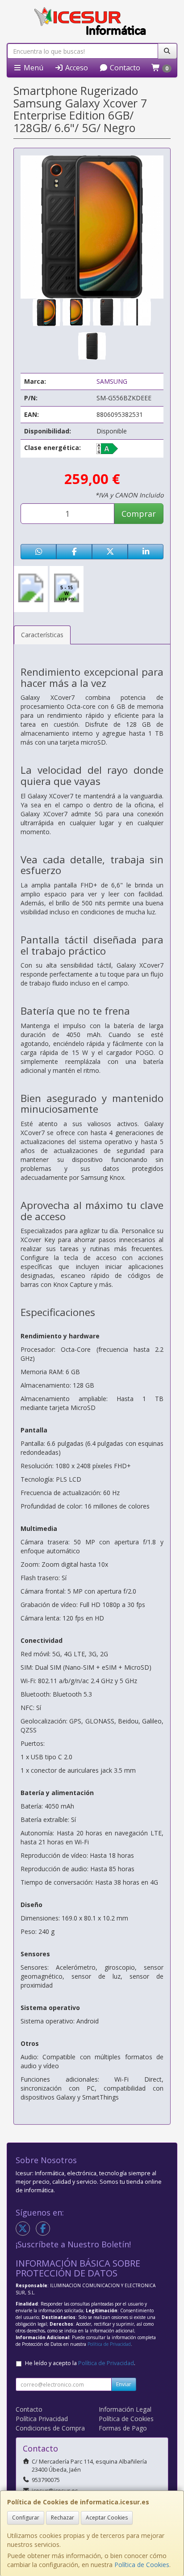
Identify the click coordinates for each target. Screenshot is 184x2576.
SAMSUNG (112, 381)
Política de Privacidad (109, 2344)
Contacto (124, 68)
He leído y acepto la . (80, 2363)
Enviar (124, 2384)
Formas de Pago (123, 2428)
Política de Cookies (142, 2565)
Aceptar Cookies (107, 2518)
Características (42, 635)
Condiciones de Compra (50, 2428)
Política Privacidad (42, 2419)
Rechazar (63, 2518)
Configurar (26, 2518)
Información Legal (125, 2409)
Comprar (139, 514)
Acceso (76, 68)
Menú (33, 68)
